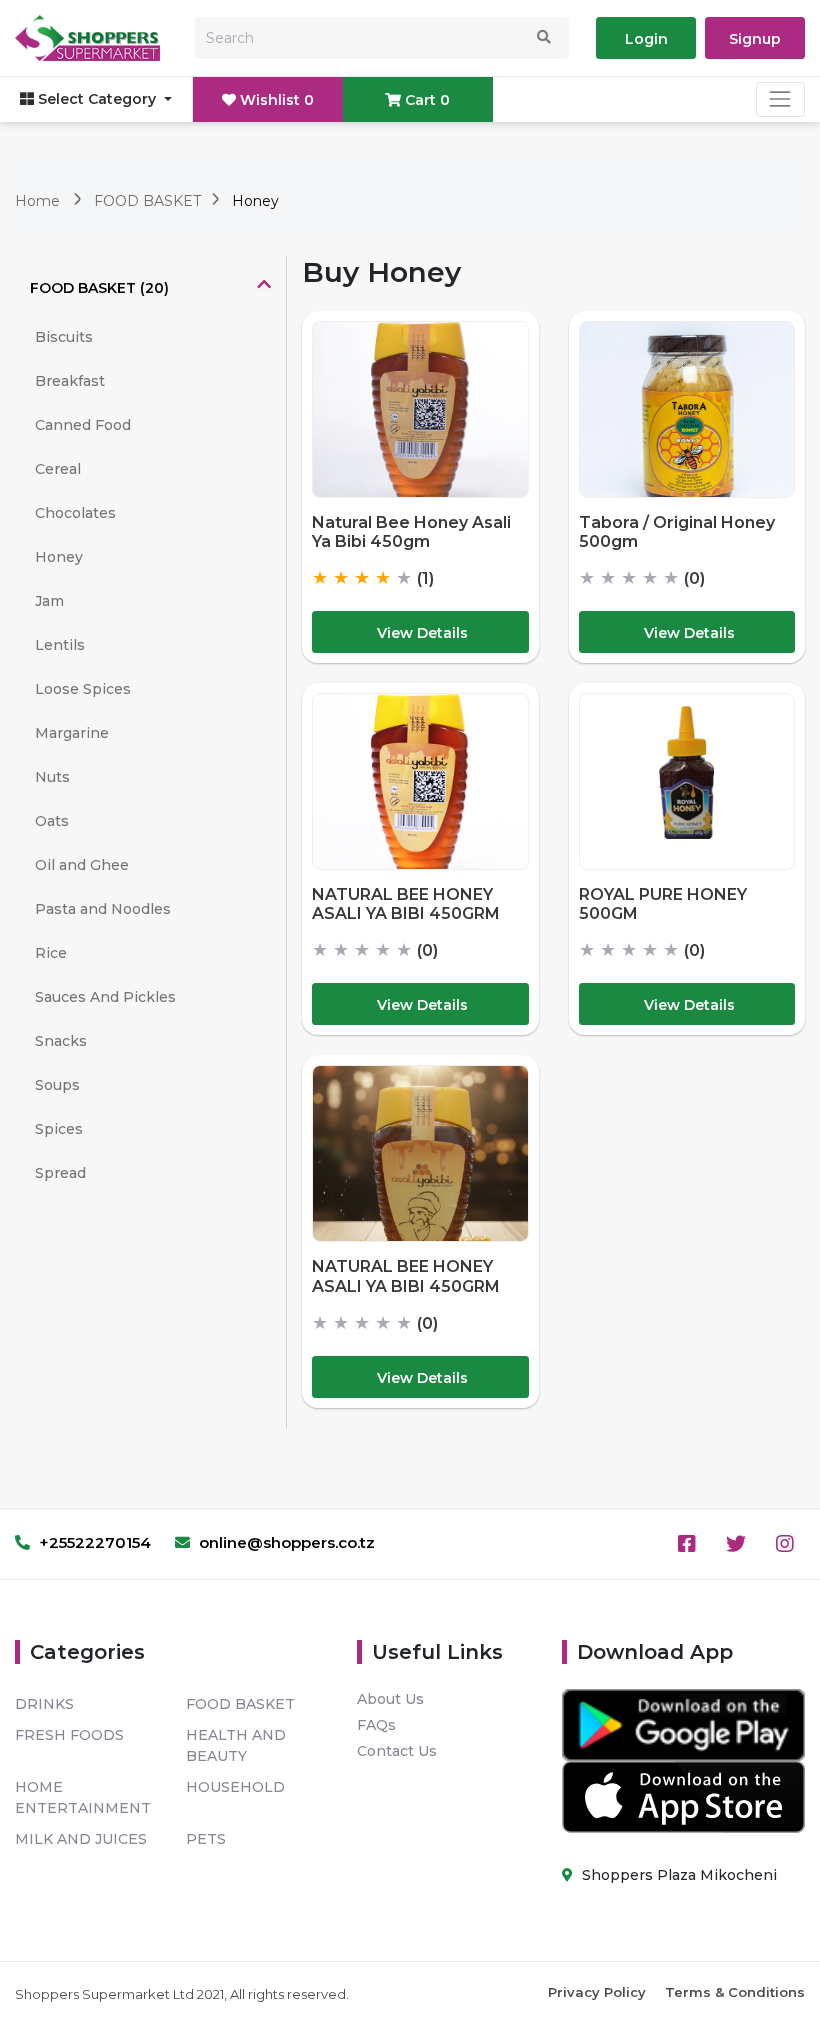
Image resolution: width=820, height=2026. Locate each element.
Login (646, 39)
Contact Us (397, 1751)
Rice (51, 953)
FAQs (376, 1725)
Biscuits (64, 337)
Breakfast (70, 381)
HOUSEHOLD (235, 1787)
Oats (52, 821)
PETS (206, 1839)
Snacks (61, 1041)
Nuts (52, 777)
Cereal (58, 469)
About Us (390, 1699)
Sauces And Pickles (105, 997)
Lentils (60, 645)
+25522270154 (93, 1542)
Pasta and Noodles (103, 909)
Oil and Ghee (82, 865)
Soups (57, 1085)
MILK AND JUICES (81, 1839)
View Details (422, 633)
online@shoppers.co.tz (285, 1542)
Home (37, 201)
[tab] (150, 288)
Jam (49, 601)
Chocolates (75, 513)
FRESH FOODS (69, 1735)
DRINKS (44, 1704)
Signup (755, 39)
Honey (59, 557)
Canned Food (83, 425)
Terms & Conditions (735, 1992)
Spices (59, 1129)
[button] (150, 288)
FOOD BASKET (149, 201)
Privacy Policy (597, 1992)
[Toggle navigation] (780, 99)
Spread (60, 1173)
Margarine (72, 733)
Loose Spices (83, 689)
